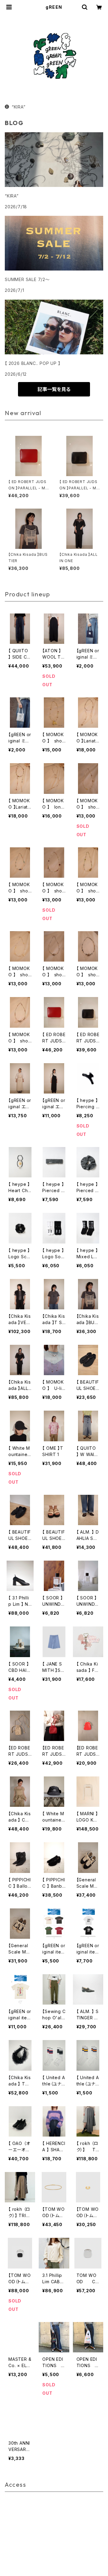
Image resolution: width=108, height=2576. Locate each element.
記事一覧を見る (54, 389)
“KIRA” (19, 107)
